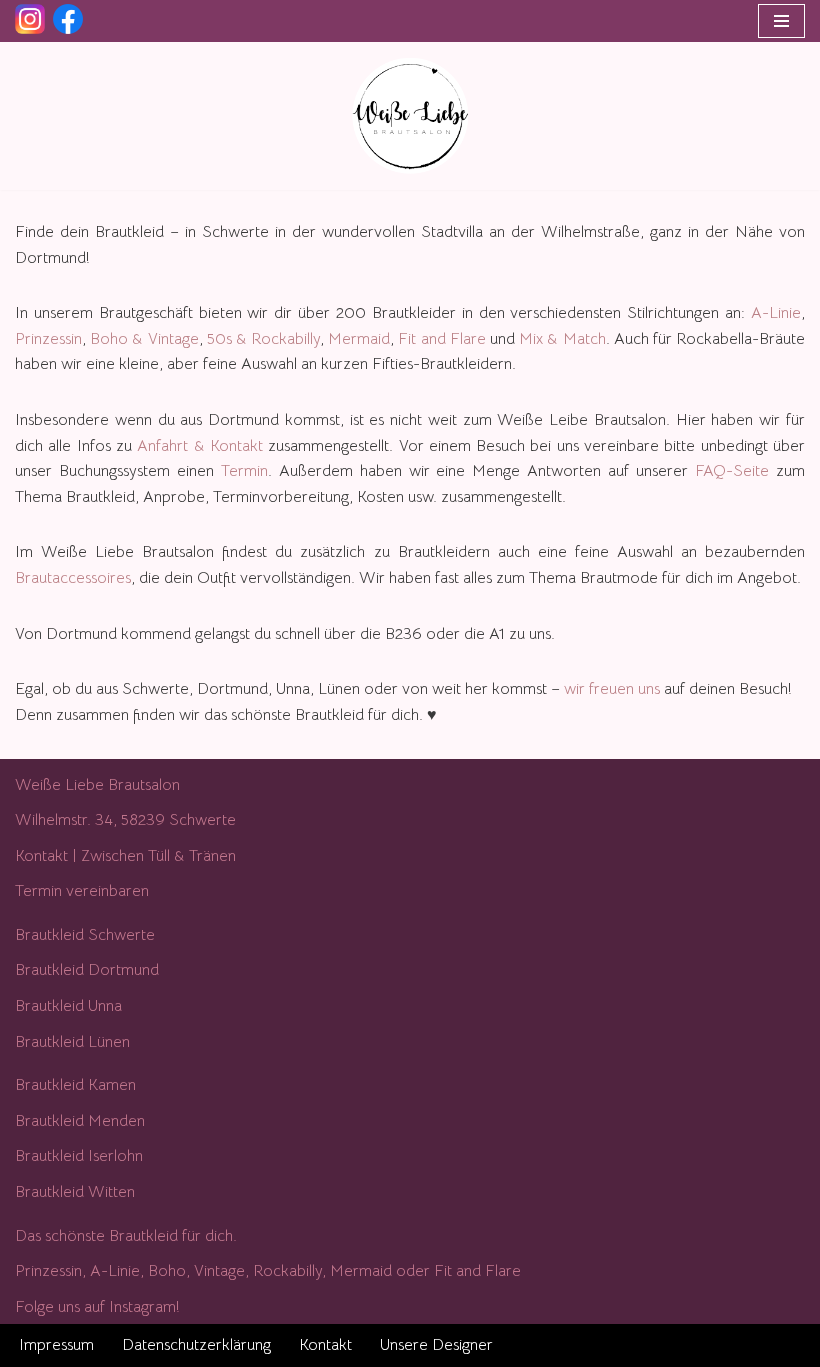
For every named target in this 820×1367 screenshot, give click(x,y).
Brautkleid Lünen (72, 1042)
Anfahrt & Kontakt (200, 446)
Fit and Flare (441, 339)
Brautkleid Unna (68, 1006)
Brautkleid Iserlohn (79, 1156)
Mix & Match (560, 339)
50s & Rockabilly (263, 339)
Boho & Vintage (144, 339)
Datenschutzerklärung (196, 1345)
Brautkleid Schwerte (85, 935)
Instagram (142, 1307)
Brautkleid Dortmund (87, 970)
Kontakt (41, 856)
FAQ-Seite (732, 471)
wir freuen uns (612, 689)
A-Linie (776, 313)
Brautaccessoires (73, 578)
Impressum (56, 1345)
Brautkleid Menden (80, 1121)
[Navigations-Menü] (781, 21)
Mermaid (359, 339)
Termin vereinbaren (82, 891)
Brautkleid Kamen (75, 1085)
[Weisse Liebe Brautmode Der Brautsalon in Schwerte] (410, 116)
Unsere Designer (436, 1345)
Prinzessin (48, 339)
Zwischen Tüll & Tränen (158, 856)
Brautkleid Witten (75, 1192)
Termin (244, 471)
